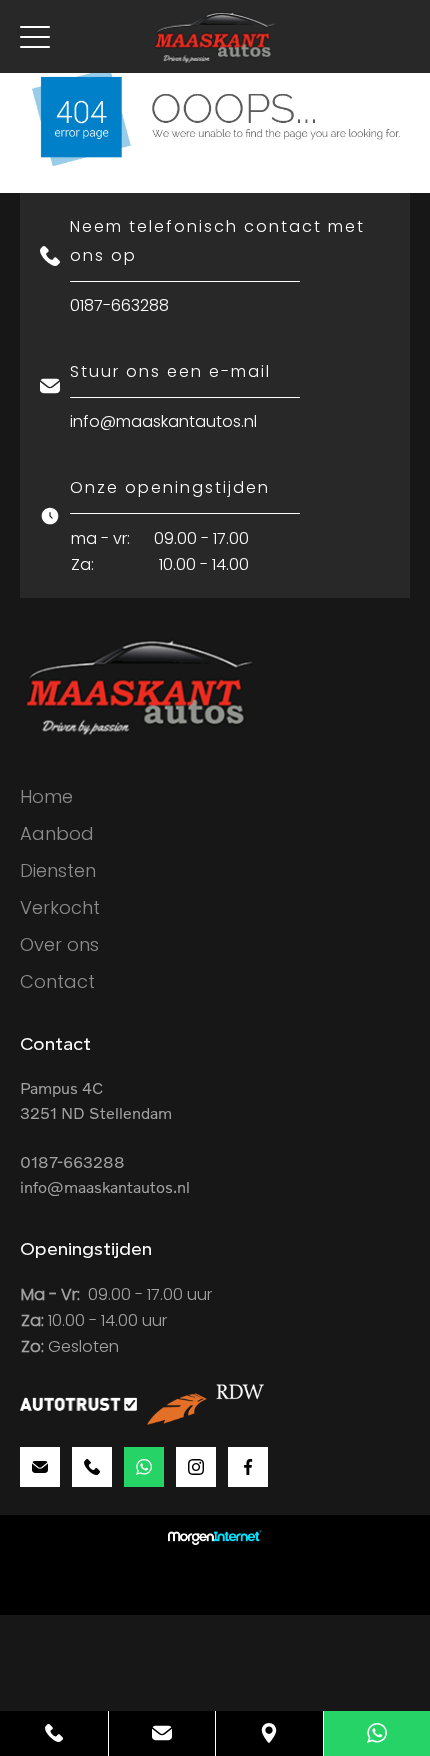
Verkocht (60, 907)
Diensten (58, 870)
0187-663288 (119, 305)
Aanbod (57, 833)
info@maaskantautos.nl (163, 421)
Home (46, 796)
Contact (57, 981)
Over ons (59, 944)
